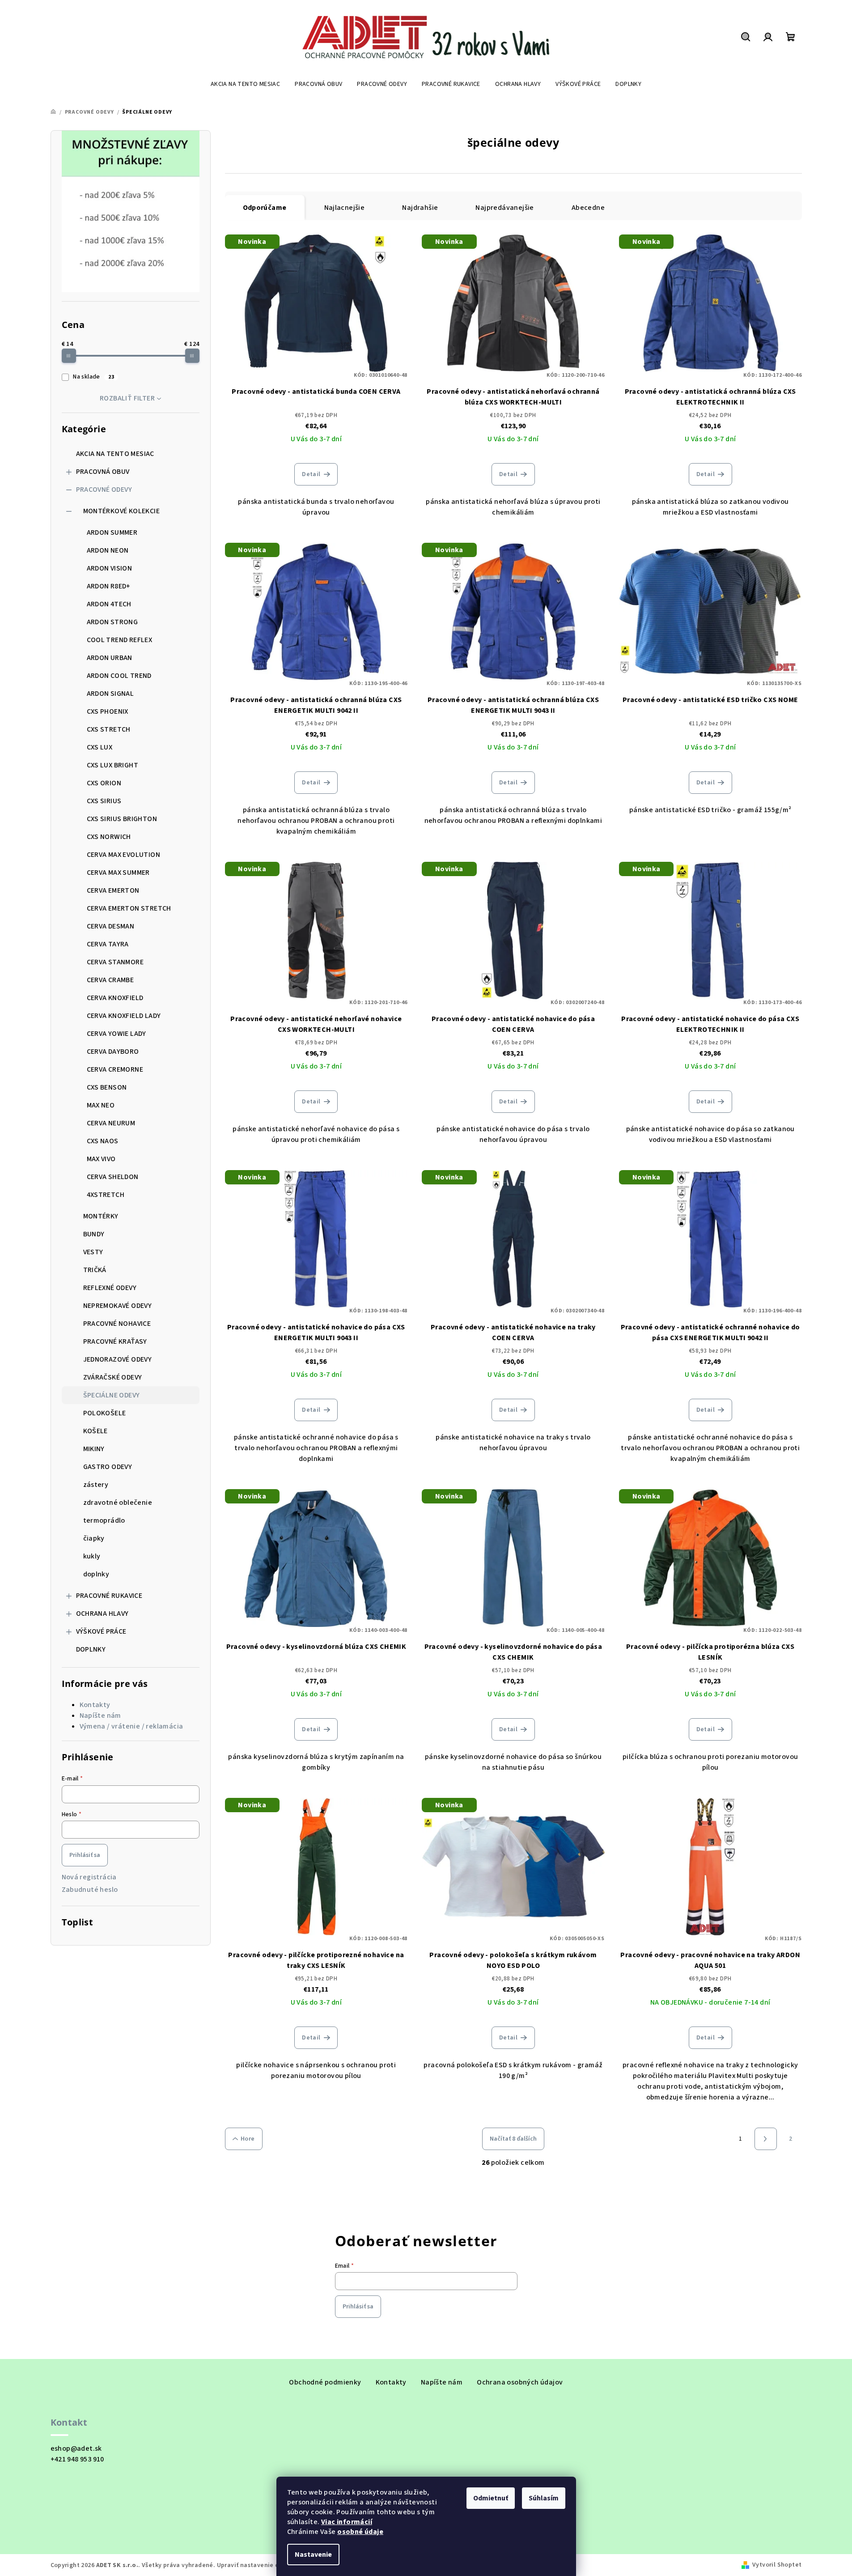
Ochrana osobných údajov (520, 2382)
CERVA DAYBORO (113, 1052)
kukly (92, 1556)
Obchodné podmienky (325, 2382)
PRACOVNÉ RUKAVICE (109, 1596)
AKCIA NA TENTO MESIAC (115, 454)
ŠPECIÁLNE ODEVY (112, 1395)
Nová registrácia (89, 1877)
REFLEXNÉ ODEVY (110, 1288)
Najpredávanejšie (504, 208)
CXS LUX (100, 747)
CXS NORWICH (109, 837)
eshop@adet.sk (76, 2448)
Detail (311, 474)
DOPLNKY (91, 1649)
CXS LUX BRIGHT (113, 765)
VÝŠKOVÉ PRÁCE (101, 1631)
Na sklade (93, 377)
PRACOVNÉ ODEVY (104, 490)
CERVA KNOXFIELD (115, 998)
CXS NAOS (103, 1141)
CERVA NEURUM (111, 1123)
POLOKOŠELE (105, 1413)
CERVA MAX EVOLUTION (124, 855)
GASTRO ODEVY (108, 1467)
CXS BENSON (107, 1087)
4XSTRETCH (106, 1195)
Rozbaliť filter (127, 398)
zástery (96, 1485)
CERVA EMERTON (113, 890)
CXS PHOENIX (108, 711)
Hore (248, 2139)
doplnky (96, 1574)
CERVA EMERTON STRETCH (129, 908)
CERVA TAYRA (108, 944)
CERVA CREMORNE (115, 1069)
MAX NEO (101, 1105)
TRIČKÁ (95, 1270)
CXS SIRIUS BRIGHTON (122, 819)
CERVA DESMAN (111, 926)
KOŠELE (95, 1431)
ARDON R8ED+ (109, 586)
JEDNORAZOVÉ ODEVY (118, 1359)
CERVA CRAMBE (110, 980)
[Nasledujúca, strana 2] (766, 2139)
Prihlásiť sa (85, 1855)
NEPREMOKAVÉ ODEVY (118, 1306)
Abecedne (588, 208)
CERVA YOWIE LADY (117, 1034)
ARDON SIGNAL (110, 694)
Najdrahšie (420, 208)
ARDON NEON (108, 550)
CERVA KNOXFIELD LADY (124, 1016)
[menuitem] (245, 84)
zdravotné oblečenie (118, 1503)
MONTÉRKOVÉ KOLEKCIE (122, 511)
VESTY (93, 1252)
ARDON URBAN (110, 658)
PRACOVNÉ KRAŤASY (115, 1341)
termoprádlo (104, 1520)
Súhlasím (544, 2498)
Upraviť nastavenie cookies (257, 2565)
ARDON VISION (110, 568)
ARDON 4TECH (109, 604)
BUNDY (94, 1234)
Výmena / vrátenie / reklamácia (131, 1726)
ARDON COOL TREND (119, 676)
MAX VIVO (101, 1159)
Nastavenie (313, 2555)
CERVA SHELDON (113, 1177)
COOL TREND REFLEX (120, 640)
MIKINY (94, 1449)
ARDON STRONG (112, 622)
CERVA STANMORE (115, 962)
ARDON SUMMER (112, 532)
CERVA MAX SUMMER (118, 873)
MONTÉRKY (101, 1216)
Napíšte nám (100, 1716)
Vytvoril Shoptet (777, 2565)
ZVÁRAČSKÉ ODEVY (113, 1377)
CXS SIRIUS (104, 801)
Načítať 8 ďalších (513, 2139)
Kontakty (95, 1705)
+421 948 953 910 (77, 2459)
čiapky (94, 1538)
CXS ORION (104, 783)
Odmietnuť (491, 2498)
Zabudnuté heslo (90, 1890)
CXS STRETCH (109, 729)
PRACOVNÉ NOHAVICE (117, 1324)
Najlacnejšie (345, 208)
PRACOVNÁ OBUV (103, 472)
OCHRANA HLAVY (102, 1614)
